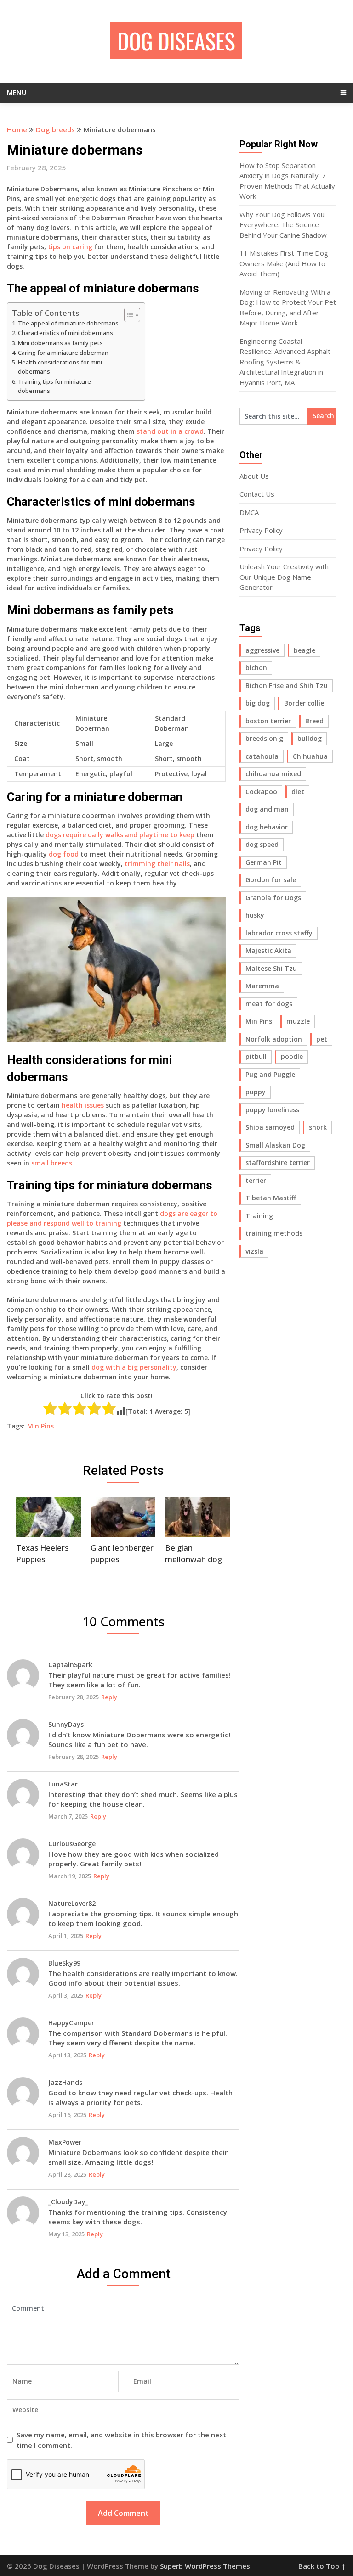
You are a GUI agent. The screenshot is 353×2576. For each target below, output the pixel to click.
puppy (256, 1092)
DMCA (249, 512)
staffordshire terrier (278, 1162)
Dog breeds (55, 129)
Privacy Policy (261, 530)
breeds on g (264, 738)
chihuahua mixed (273, 774)
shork (318, 1127)
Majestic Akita (268, 950)
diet (298, 792)
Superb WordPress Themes (205, 2566)
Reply (109, 1697)
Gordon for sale (271, 880)
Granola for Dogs (273, 898)
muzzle (298, 1021)
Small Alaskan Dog (275, 1145)
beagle (305, 650)
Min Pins (40, 1426)
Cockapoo (261, 792)
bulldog (310, 738)
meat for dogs (269, 1004)
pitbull (256, 1056)
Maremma (262, 986)
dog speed (262, 844)
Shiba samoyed (270, 1127)
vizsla (254, 1251)
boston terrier (268, 721)
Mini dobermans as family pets (60, 343)
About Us (254, 476)
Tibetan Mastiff (271, 1198)
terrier (256, 1180)
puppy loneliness (272, 1110)
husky (255, 915)
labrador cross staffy (279, 933)
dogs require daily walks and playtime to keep (120, 835)
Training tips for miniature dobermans (54, 386)
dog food (64, 854)
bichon (256, 668)
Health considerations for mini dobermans (60, 367)
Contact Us (257, 494)
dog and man (267, 809)
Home (17, 129)
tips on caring (70, 247)
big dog (258, 703)
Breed (314, 721)
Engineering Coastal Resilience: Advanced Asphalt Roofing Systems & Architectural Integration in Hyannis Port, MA (285, 362)
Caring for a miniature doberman (63, 353)
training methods (274, 1233)
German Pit (264, 862)
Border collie (304, 703)
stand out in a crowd (170, 431)
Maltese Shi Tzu (271, 968)
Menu (17, 92)
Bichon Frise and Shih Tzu (287, 686)
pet (322, 1039)
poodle (292, 1056)
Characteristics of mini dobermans (65, 333)
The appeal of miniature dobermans (68, 323)
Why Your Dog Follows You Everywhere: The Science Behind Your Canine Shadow (283, 225)
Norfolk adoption (274, 1039)
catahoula (262, 756)
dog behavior (267, 827)
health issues (83, 1105)
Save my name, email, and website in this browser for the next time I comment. (121, 2440)
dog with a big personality (134, 1367)
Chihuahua (310, 756)
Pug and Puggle (270, 1074)
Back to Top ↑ (322, 2566)
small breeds (52, 1163)
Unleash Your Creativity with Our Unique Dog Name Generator (284, 577)
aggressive (262, 650)
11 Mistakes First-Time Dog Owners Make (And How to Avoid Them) (284, 263)
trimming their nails (157, 864)
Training (259, 1216)
